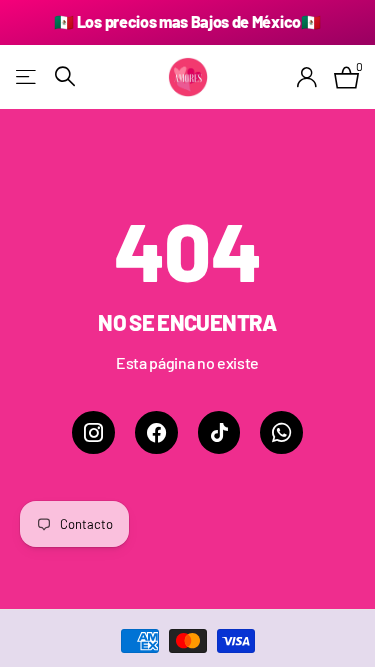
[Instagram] (93, 432)
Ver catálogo (27, 76)
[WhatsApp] (281, 432)
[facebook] (156, 432)
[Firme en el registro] (307, 77)
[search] (65, 76)
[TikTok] (219, 432)
